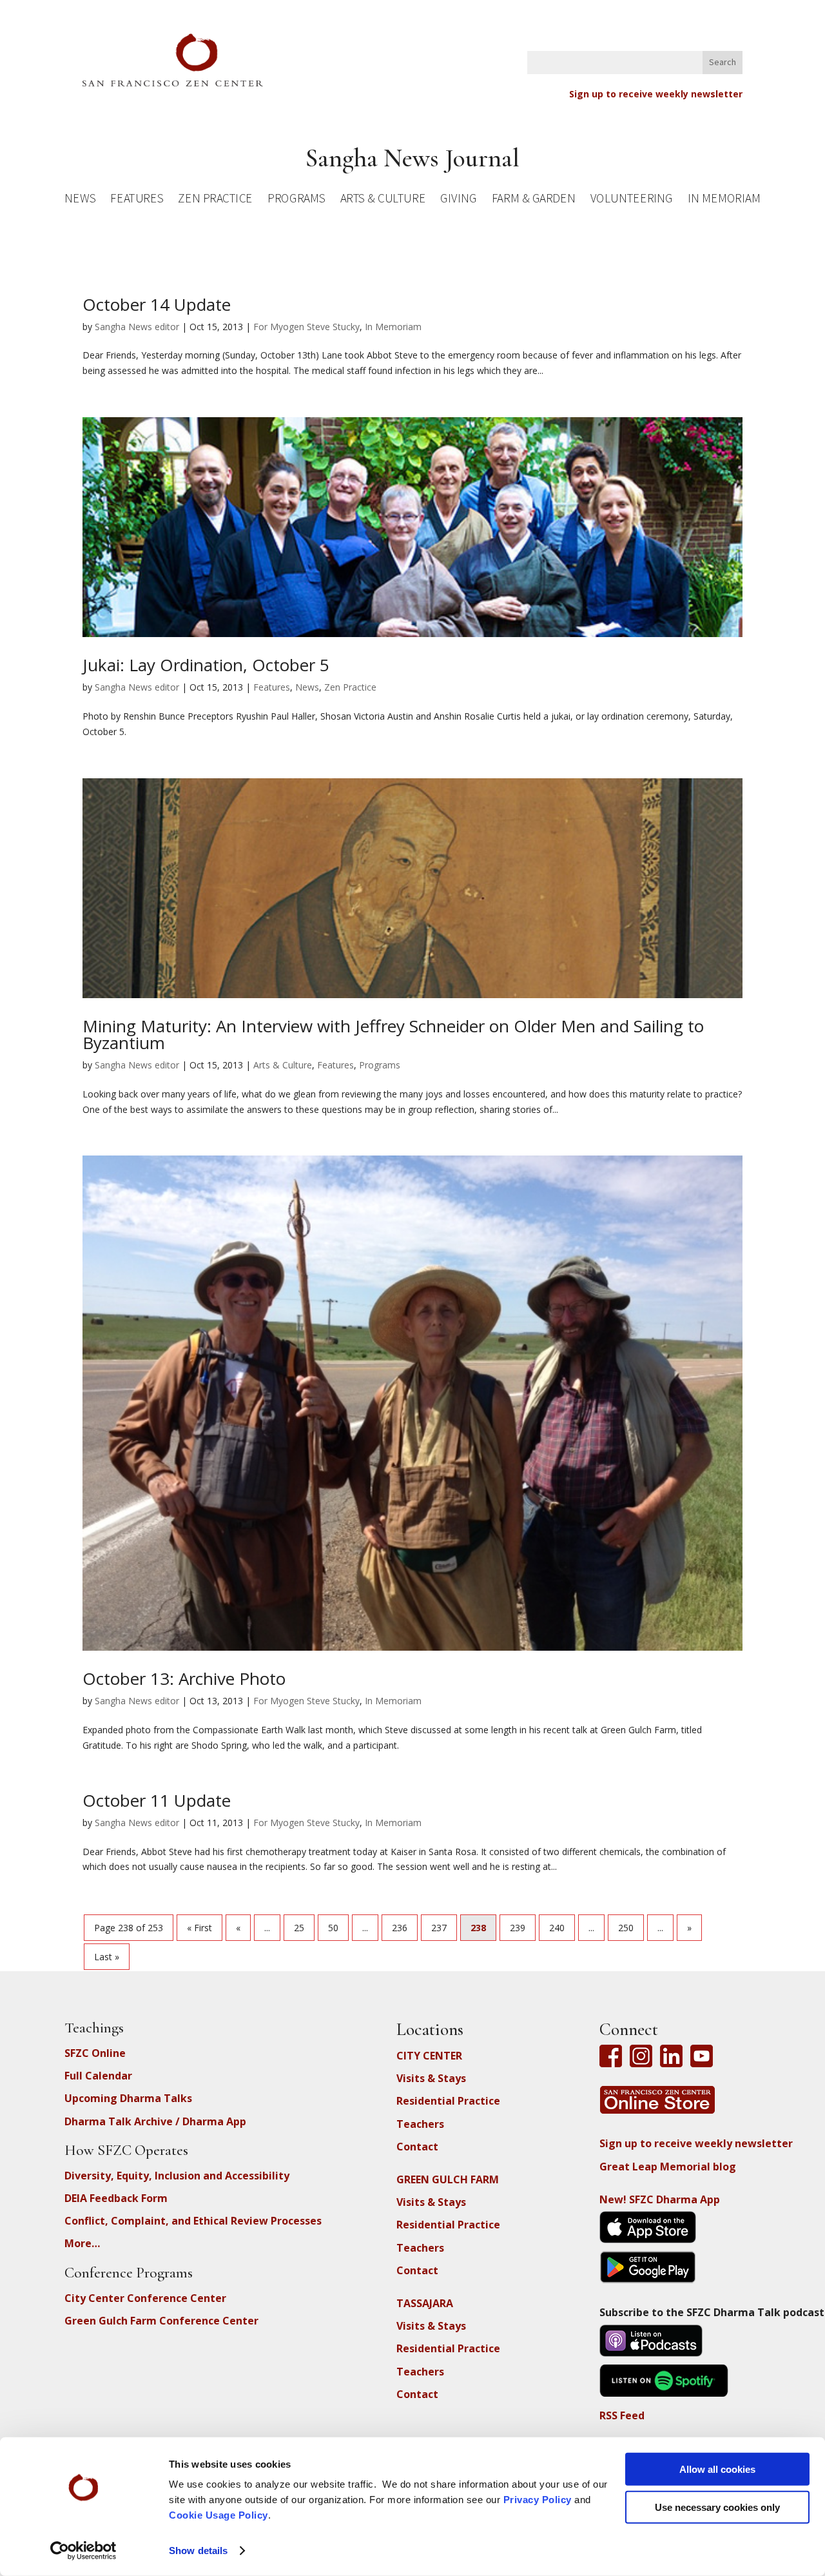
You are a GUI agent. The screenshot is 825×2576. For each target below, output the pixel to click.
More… (82, 2243)
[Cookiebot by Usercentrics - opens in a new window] (83, 2551)
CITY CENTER (429, 2056)
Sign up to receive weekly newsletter (656, 94)
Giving (458, 200)
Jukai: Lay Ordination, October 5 (206, 665)
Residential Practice (448, 2101)
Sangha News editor (137, 327)
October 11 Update (157, 1800)
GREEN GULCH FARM (448, 2179)
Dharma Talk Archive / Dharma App (155, 2121)
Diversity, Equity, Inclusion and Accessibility (177, 2176)
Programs (296, 200)
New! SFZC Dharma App (660, 2199)
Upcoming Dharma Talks (128, 2098)
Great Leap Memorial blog (668, 2167)
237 (439, 1928)
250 (626, 1928)
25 (299, 1928)
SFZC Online (95, 2053)
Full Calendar (98, 2076)
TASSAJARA (425, 2303)
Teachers (420, 2124)
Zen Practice (215, 200)
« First (199, 1928)
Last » (107, 1957)
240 (557, 1928)
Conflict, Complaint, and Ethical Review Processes (193, 2221)
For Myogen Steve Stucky (306, 327)
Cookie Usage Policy (218, 2515)
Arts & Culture (383, 200)
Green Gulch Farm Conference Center (161, 2321)
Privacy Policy (538, 2500)
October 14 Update (157, 304)
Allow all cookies (717, 2469)
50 (333, 1928)
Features (137, 200)
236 (400, 1928)
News (80, 200)
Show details (198, 2551)
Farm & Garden (533, 200)
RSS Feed (622, 2415)
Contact (417, 2147)
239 (518, 1928)
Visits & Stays (431, 2078)
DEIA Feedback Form (116, 2198)
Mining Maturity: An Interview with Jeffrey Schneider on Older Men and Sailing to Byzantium (393, 1034)
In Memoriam (724, 200)
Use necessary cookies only (717, 2507)
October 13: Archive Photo (184, 1678)
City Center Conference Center (145, 2298)
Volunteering (632, 200)
